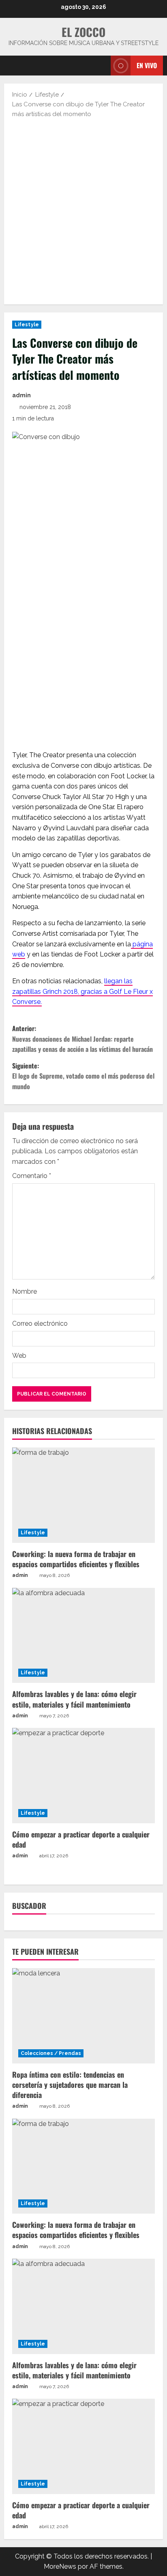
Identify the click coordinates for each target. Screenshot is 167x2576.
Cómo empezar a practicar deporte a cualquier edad (81, 1839)
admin (21, 395)
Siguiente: (83, 1076)
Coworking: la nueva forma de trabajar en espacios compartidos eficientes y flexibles (76, 1559)
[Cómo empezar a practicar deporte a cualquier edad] (83, 1776)
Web (19, 1356)
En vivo (147, 65)
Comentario (32, 1176)
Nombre (25, 1291)
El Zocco (83, 32)
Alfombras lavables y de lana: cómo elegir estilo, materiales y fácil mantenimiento (74, 1699)
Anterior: (82, 1039)
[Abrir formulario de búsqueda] (101, 66)
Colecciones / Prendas (51, 2053)
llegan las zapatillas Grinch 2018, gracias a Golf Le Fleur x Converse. (82, 991)
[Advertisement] (83, 211)
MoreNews (60, 2566)
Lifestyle (27, 325)
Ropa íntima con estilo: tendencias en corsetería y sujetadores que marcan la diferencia (70, 2085)
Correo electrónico (40, 1324)
